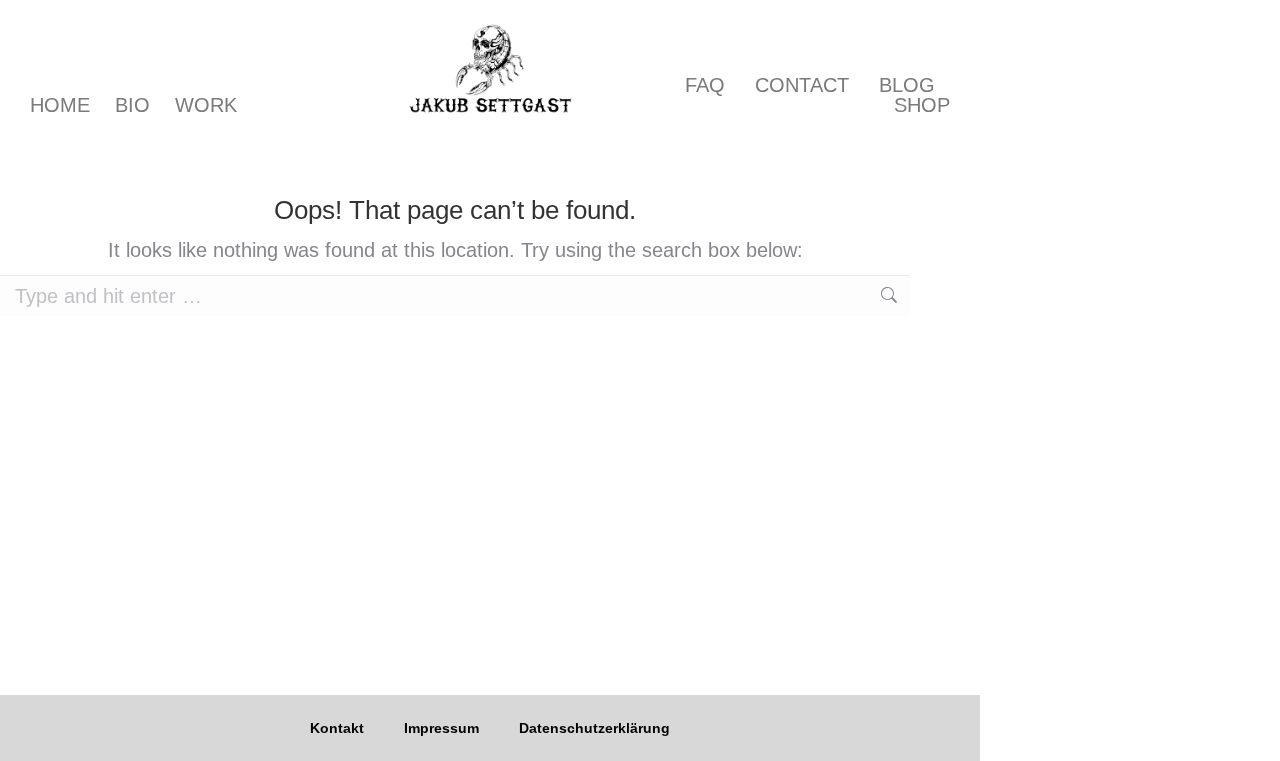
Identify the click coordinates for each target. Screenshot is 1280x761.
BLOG (907, 85)
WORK (206, 105)
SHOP (922, 105)
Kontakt (337, 728)
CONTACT (802, 85)
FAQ (705, 85)
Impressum (441, 728)
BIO (132, 105)
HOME (60, 105)
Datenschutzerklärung (594, 728)
